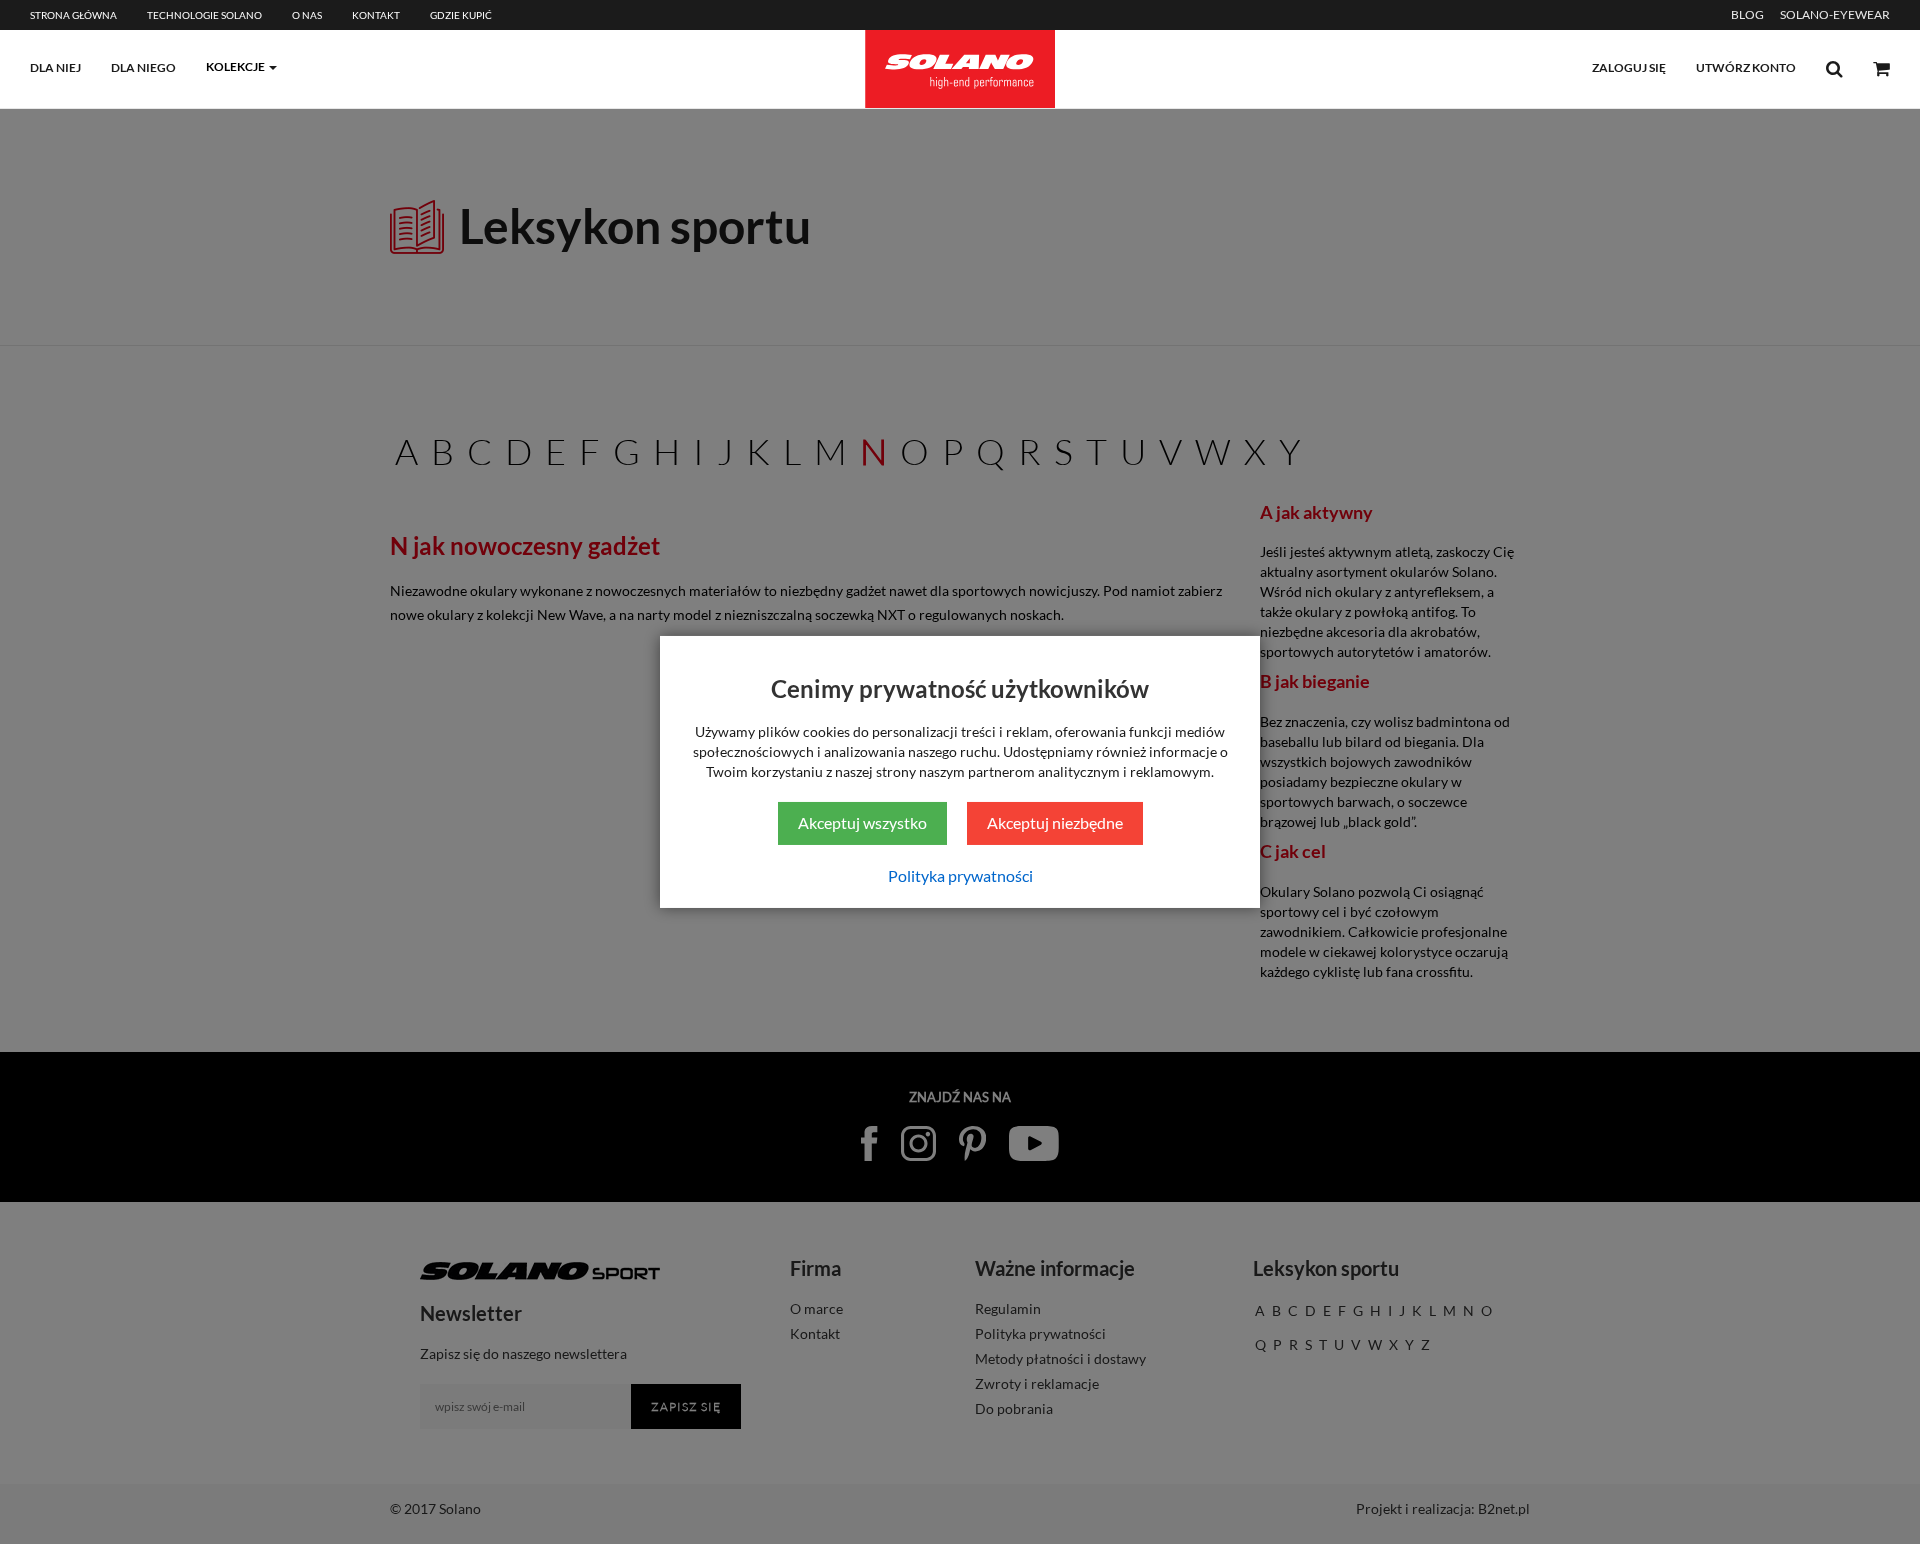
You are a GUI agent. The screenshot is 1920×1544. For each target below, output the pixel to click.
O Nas (307, 15)
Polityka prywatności (960, 875)
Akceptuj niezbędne (1055, 822)
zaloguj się (1629, 67)
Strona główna (73, 15)
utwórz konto (1746, 67)
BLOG (1747, 14)
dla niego (143, 67)
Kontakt (376, 15)
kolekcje (235, 66)
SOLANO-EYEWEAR (1835, 14)
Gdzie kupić (461, 15)
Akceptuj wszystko (862, 822)
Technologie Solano (204, 15)
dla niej (55, 67)
